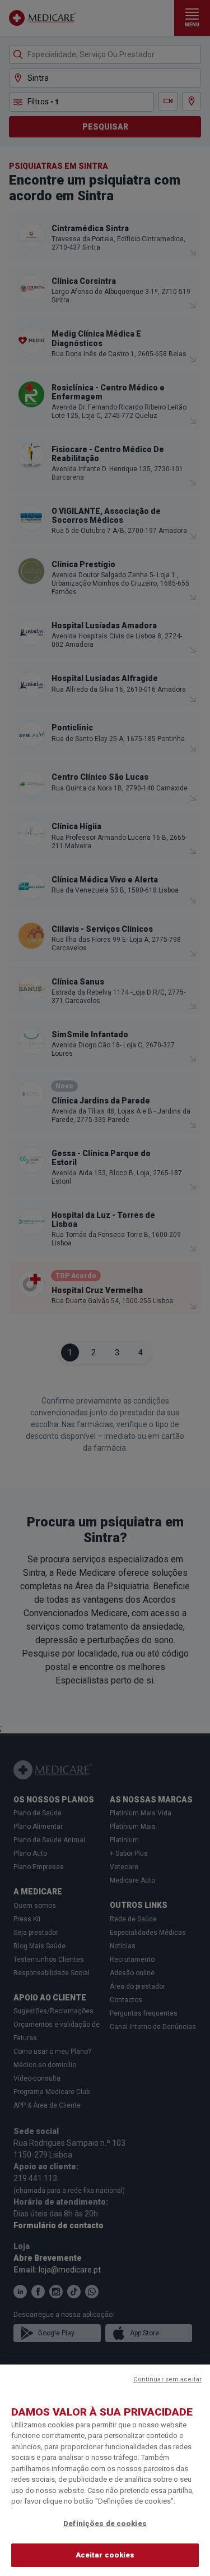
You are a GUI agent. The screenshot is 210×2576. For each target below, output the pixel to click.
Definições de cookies (105, 2524)
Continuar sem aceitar (167, 2379)
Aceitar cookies (105, 2555)
